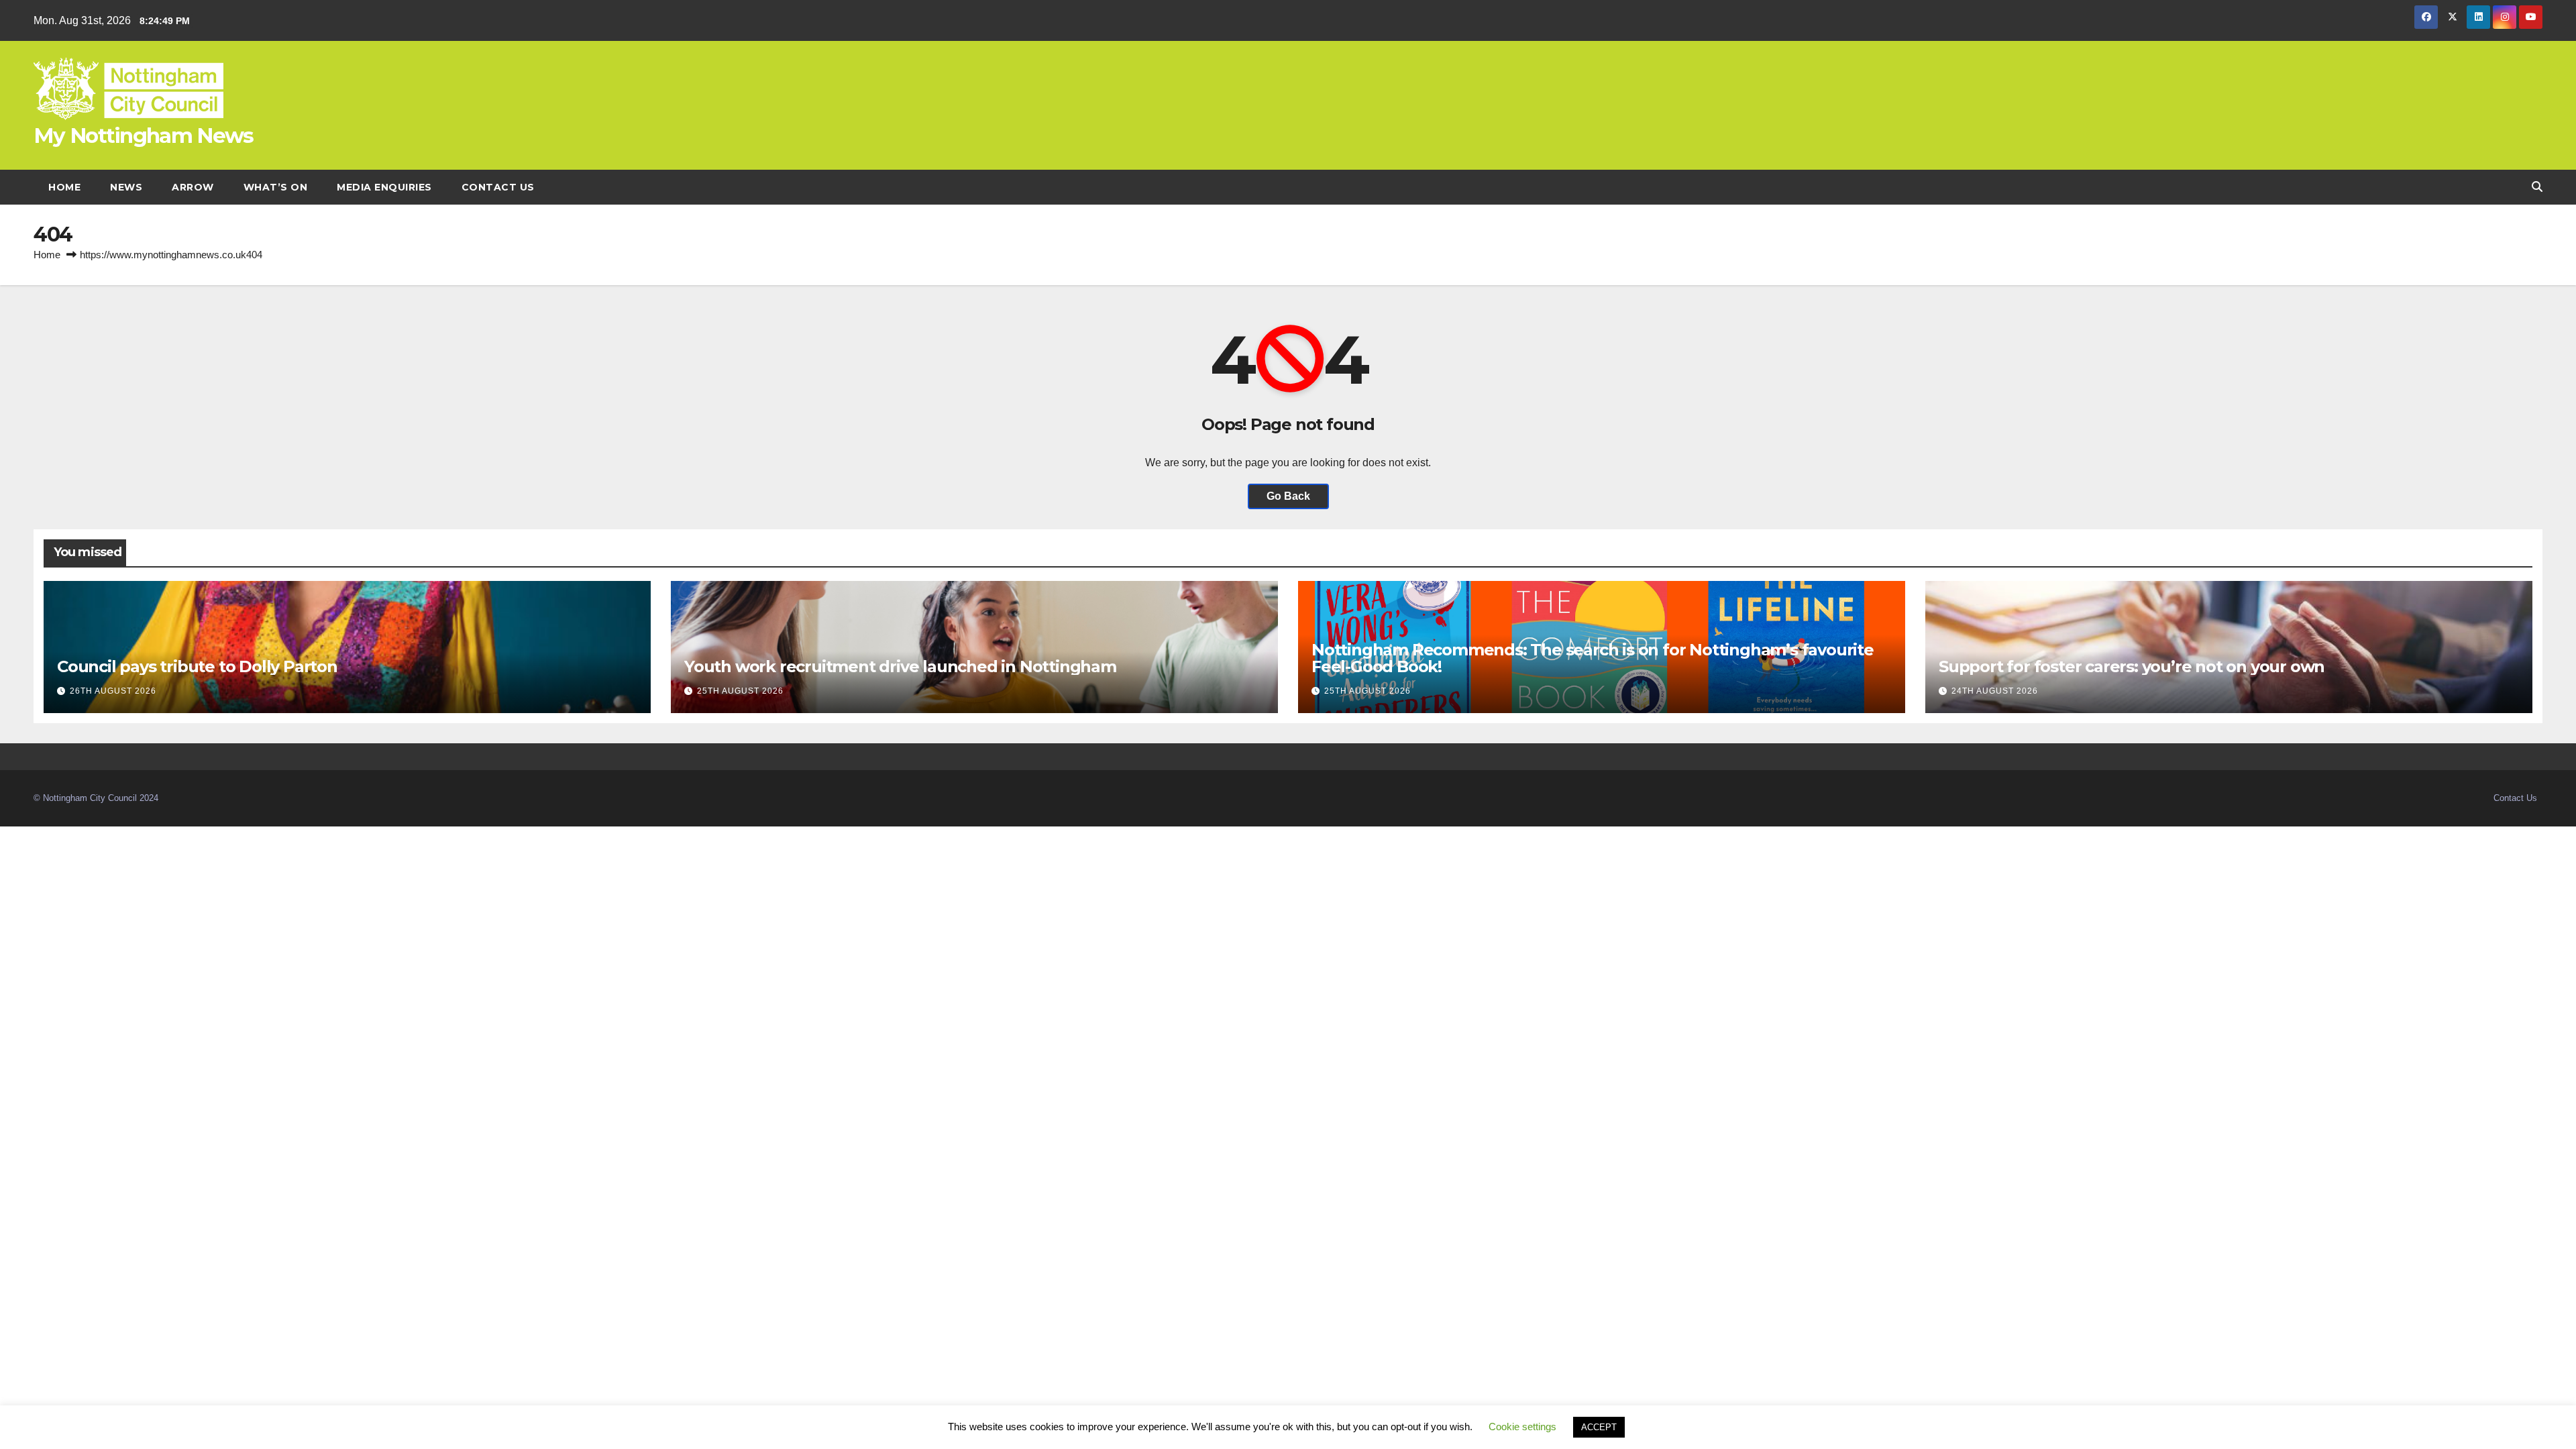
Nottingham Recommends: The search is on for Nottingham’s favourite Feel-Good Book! (1593, 658)
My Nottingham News (143, 136)
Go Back (1288, 496)
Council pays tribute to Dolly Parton (197, 666)
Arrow (193, 187)
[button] (2537, 187)
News (126, 187)
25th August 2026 (740, 691)
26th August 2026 (113, 691)
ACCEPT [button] (1599, 1427)
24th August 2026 (1995, 691)
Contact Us (498, 187)
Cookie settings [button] (1522, 1427)
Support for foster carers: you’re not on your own (2132, 666)
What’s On (276, 187)
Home (64, 187)
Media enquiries (384, 187)
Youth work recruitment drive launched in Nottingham (900, 666)
